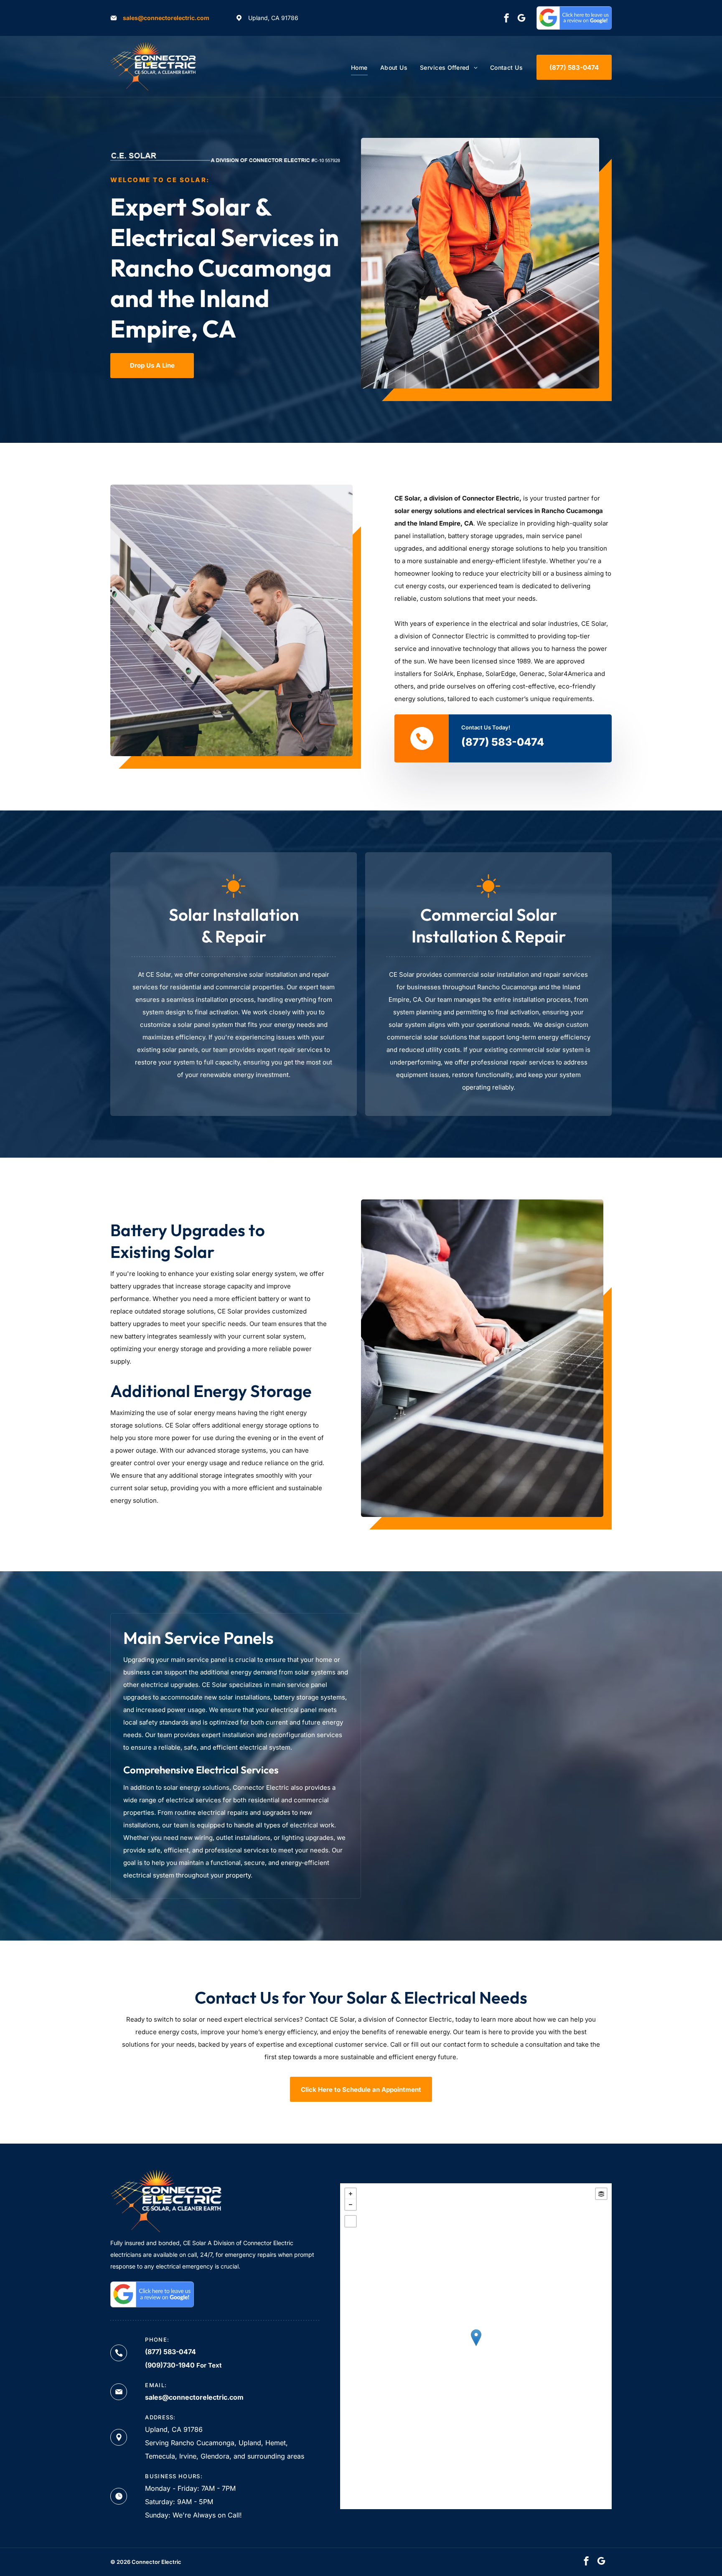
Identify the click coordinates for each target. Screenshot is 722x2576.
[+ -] (476, 2346)
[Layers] (601, 2194)
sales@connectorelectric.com (166, 18)
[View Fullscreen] (351, 2221)
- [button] (351, 2205)
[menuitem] (359, 67)
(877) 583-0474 (503, 742)
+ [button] (351, 2194)
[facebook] (506, 19)
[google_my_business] (521, 19)
